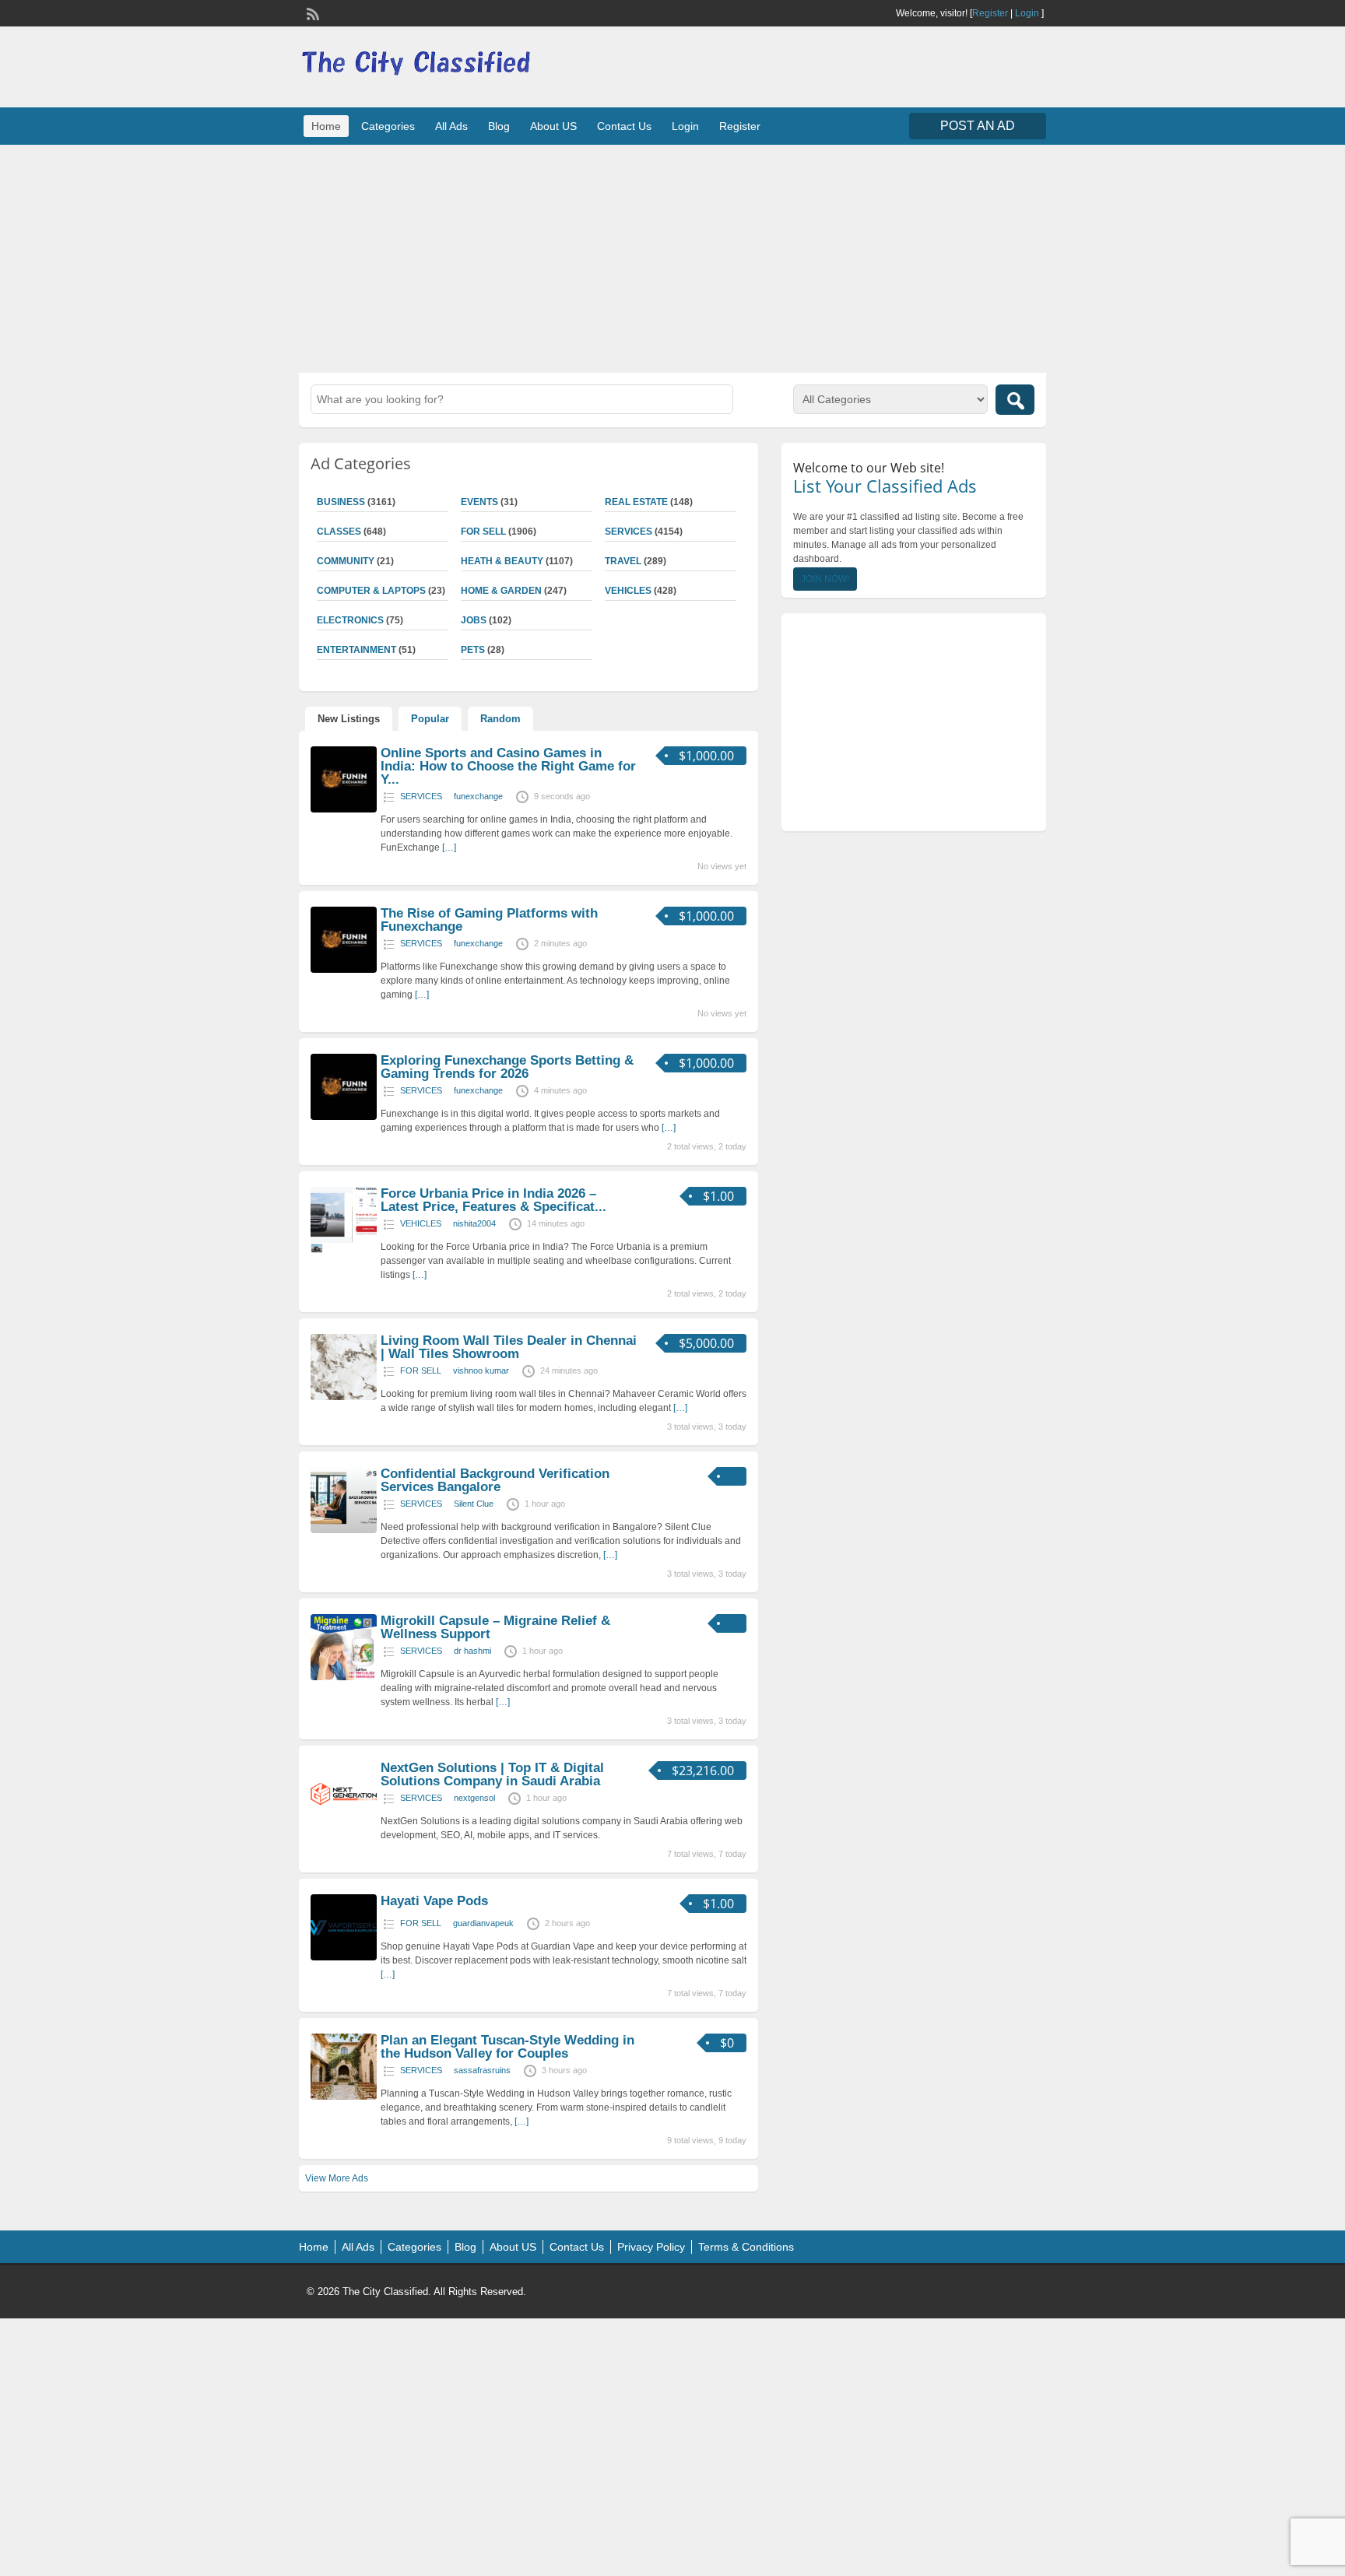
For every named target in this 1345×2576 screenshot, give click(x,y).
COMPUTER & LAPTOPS (371, 591)
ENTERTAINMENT (356, 650)
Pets (473, 650)
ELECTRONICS (350, 620)
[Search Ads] (1015, 400)
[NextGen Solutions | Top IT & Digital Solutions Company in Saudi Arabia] (344, 1824)
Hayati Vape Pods (434, 1901)
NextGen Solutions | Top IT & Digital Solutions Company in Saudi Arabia (492, 1774)
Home (326, 126)
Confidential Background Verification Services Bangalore (495, 1480)
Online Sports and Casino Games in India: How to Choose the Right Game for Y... (508, 766)
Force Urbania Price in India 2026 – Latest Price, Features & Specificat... (493, 1200)
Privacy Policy (651, 2247)
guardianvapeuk (483, 1923)
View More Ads (337, 2178)
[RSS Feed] (311, 12)
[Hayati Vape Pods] (344, 1957)
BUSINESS (341, 502)
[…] (449, 848)
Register (990, 13)
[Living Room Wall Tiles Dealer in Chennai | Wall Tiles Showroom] (344, 1397)
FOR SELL (483, 532)
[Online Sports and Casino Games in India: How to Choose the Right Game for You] (344, 809)
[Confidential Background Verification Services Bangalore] (344, 1530)
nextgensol (474, 1798)
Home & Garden (501, 591)
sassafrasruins (482, 2070)
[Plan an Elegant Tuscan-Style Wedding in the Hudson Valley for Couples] (344, 2097)
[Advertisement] (672, 257)
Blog (499, 126)
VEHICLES (628, 591)
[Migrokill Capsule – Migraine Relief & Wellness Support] (344, 1677)
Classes (339, 532)
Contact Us (624, 126)
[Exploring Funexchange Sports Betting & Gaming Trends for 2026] (344, 1117)
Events (479, 502)
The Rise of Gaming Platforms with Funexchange (489, 920)
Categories (388, 126)
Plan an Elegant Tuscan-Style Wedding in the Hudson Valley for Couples (507, 2047)
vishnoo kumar (481, 1370)
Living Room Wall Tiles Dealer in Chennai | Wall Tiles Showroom (509, 1347)
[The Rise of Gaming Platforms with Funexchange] (344, 970)
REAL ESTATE (636, 502)
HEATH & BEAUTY (502, 561)
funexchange (478, 796)
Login (1027, 13)
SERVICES (629, 532)
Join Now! (825, 579)
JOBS (474, 620)
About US (553, 126)
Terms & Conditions (746, 2247)
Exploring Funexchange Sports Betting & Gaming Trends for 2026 (507, 1067)
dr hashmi (472, 1651)
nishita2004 (474, 1223)
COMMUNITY (346, 561)
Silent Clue (474, 1504)
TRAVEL (623, 561)
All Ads (451, 126)
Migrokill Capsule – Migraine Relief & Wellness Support (495, 1627)
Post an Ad (978, 126)
